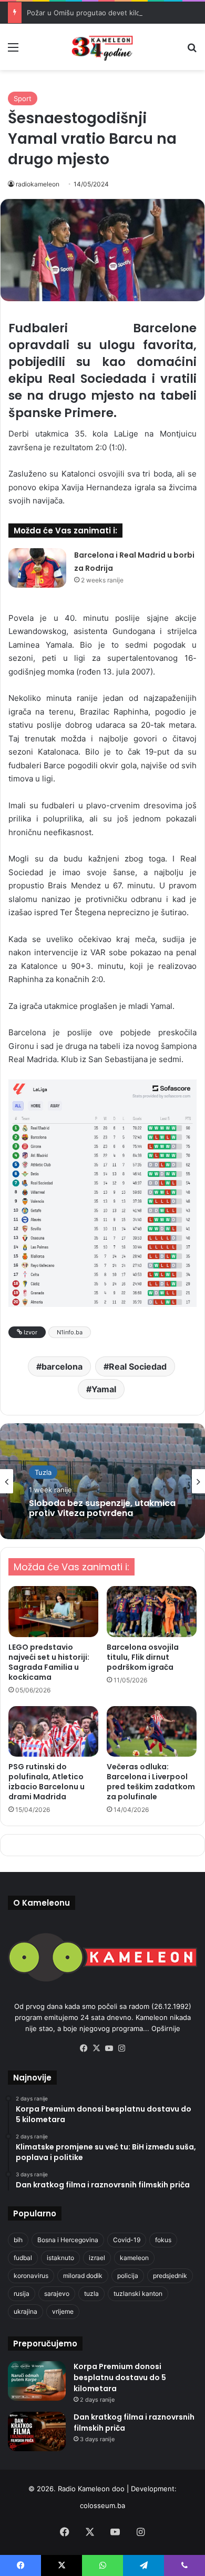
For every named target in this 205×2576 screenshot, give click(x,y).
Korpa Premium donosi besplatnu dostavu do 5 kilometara (120, 2377)
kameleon (134, 2258)
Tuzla (43, 1472)
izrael (97, 2258)
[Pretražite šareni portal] (192, 51)
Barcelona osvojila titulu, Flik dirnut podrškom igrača (143, 1657)
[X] (96, 2048)
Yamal (104, 1389)
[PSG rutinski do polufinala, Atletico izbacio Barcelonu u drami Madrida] (53, 1731)
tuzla (91, 2293)
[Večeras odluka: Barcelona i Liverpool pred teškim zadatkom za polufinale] (152, 1731)
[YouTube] (109, 2048)
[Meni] (13, 51)
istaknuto (60, 2258)
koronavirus (31, 2276)
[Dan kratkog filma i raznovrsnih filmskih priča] (37, 2431)
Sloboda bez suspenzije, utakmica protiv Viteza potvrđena (102, 1508)
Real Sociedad (138, 1366)
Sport (23, 98)
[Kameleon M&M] (102, 47)
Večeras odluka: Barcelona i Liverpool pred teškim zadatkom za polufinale (151, 1782)
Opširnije (166, 2028)
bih (18, 2240)
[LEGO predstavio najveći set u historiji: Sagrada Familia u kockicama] (53, 1611)
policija (128, 2276)
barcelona (62, 1366)
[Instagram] (121, 2048)
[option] (102, 1481)
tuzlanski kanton (138, 2293)
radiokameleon (38, 184)
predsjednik (170, 2276)
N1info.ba (70, 1332)
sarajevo (57, 2293)
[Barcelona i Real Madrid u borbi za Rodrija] (37, 568)
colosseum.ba (102, 2505)
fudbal (23, 2258)
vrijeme (63, 2311)
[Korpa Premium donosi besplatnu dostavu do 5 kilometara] (37, 2381)
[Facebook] (84, 2048)
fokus (163, 2240)
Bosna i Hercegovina (68, 2240)
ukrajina (25, 2311)
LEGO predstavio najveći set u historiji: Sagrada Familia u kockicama (49, 1662)
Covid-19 (127, 2240)
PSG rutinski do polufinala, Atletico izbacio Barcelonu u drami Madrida (47, 1782)
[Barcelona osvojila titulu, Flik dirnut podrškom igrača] (152, 1611)
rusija (22, 2293)
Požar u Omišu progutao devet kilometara (95, 13)
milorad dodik (83, 2276)
